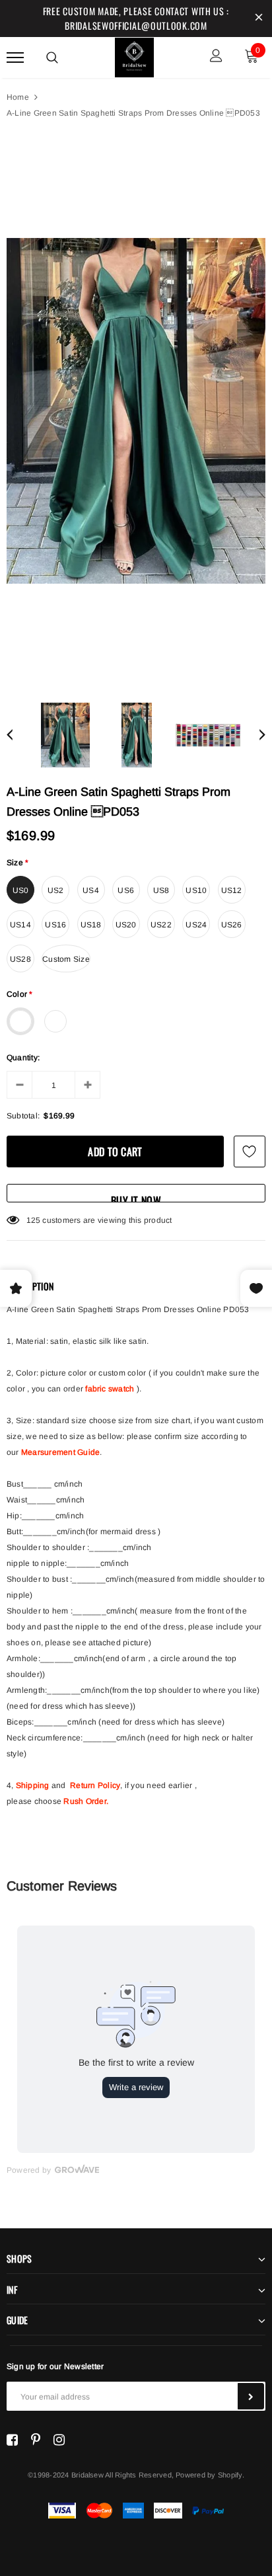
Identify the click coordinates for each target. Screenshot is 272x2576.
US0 (21, 890)
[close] (259, 19)
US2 (56, 890)
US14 (20, 925)
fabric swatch (110, 1389)
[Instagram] (59, 2440)
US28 (20, 959)
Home (18, 97)
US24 (196, 925)
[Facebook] (12, 2440)
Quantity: (23, 1058)
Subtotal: (23, 1116)
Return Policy (95, 1785)
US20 (126, 925)
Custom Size (66, 959)
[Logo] (135, 56)
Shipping (33, 1785)
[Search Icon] (52, 58)
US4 (91, 890)
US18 (91, 925)
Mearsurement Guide (60, 1452)
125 (34, 1220)
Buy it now (136, 1197)
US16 (55, 925)
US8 (161, 890)
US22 (161, 925)
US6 (126, 890)
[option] (136, 411)
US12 (232, 890)
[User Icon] (216, 57)
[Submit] (251, 2396)
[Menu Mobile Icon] (15, 57)
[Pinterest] (36, 2440)
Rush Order (85, 1801)
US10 (196, 890)
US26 (232, 925)
